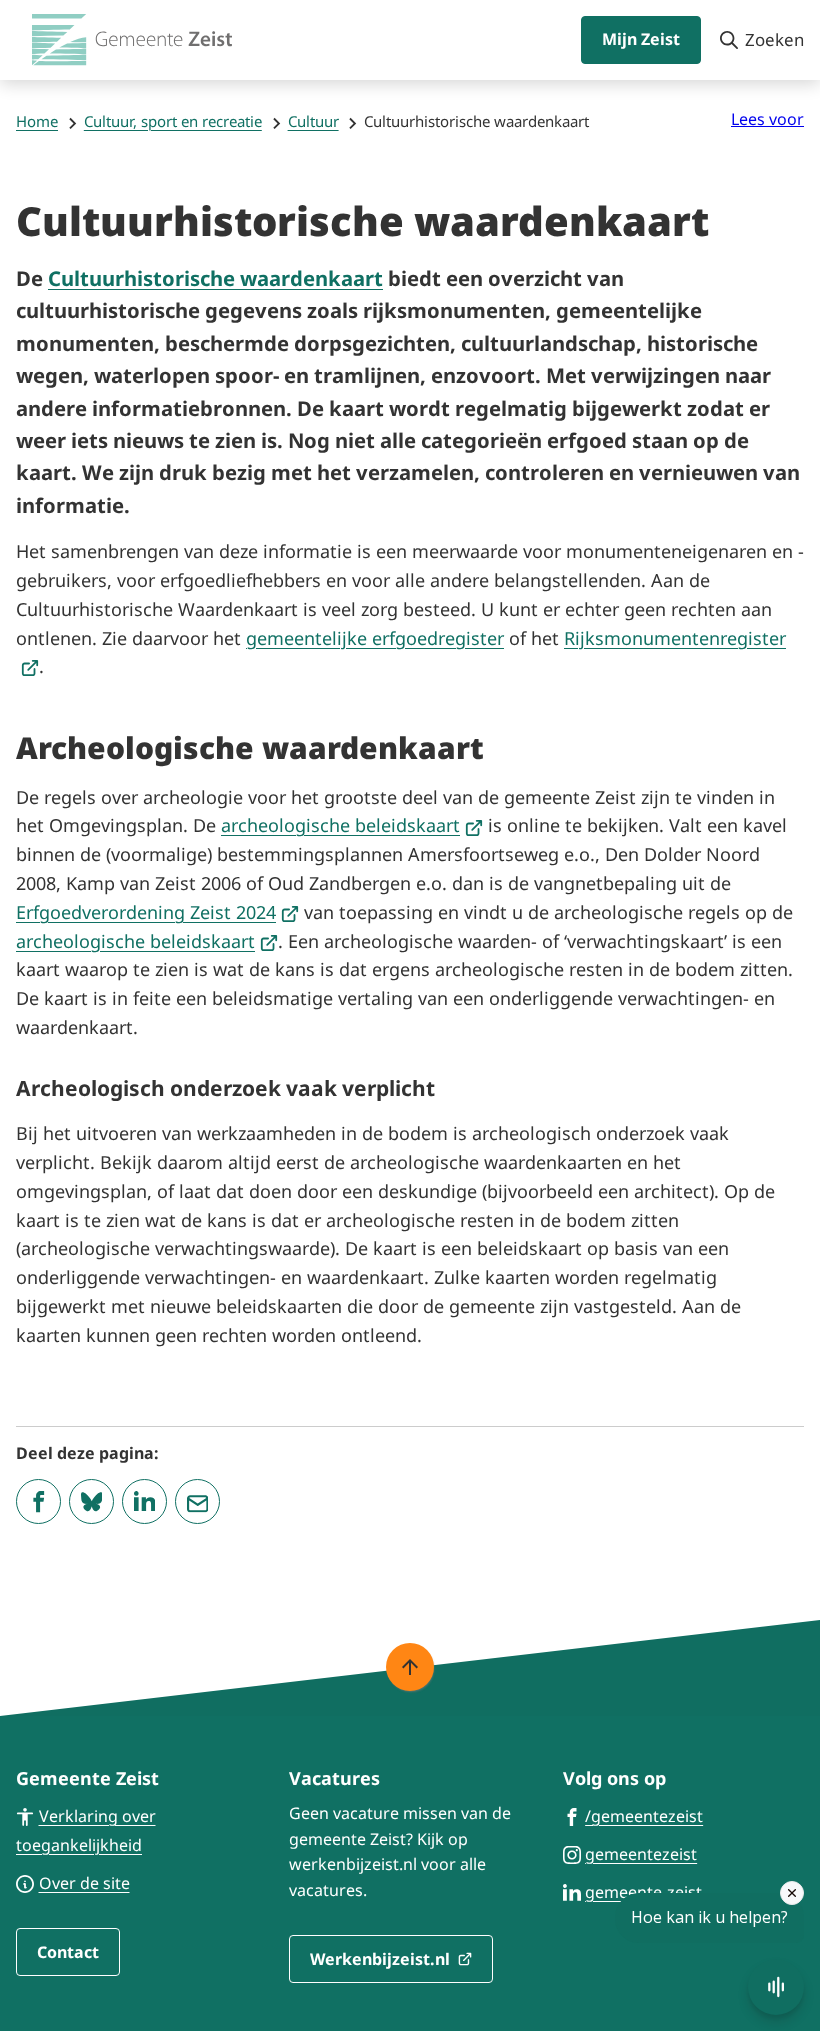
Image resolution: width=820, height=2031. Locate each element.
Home (37, 121)
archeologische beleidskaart (352, 825)
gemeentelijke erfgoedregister (375, 638)
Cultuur (313, 121)
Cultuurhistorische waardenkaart (215, 278)
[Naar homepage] (132, 40)
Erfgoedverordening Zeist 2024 (157, 912)
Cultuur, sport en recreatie (173, 121)
